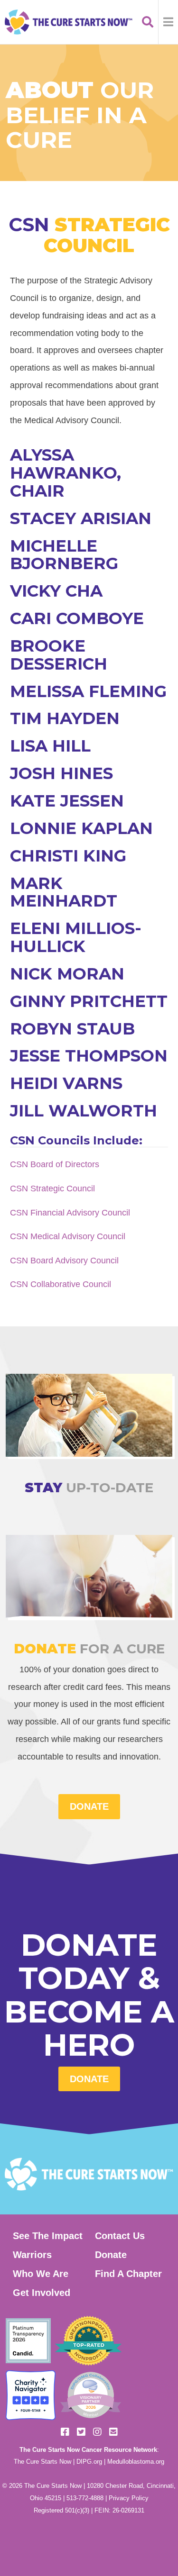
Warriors (32, 2255)
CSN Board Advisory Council (64, 1260)
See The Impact (48, 2236)
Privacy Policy (129, 2498)
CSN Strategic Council (52, 1188)
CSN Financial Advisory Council (70, 1212)
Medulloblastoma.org (136, 2462)
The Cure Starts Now (42, 2462)
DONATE (89, 1806)
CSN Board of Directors (55, 1164)
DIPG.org (89, 2462)
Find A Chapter (128, 2274)
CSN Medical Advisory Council (68, 1236)
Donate (89, 2079)
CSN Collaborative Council (61, 1284)
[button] (168, 22)
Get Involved (42, 2293)
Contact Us (120, 2236)
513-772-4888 (85, 2498)
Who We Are (41, 2274)
